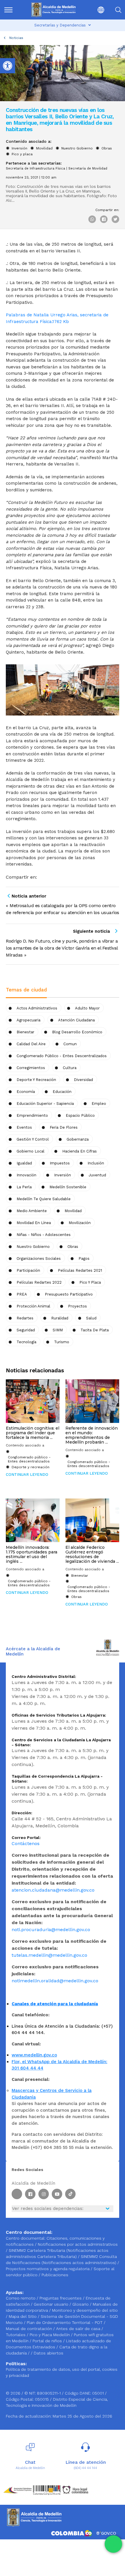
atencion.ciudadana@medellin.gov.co (53, 1890)
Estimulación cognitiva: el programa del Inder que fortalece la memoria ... (33, 1433)
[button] (96, 10)
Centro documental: (26, 2238)
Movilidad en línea (34, 1223)
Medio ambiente (32, 1211)
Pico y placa (22, 154)
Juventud (97, 1175)
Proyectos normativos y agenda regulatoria (48, 2269)
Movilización (80, 1223)
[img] (8, 10)
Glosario (81, 2304)
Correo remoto (21, 2298)
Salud (91, 1318)
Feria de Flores (64, 1127)
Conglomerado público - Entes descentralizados (62, 1056)
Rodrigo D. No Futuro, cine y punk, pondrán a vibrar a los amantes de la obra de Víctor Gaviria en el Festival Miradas (62, 948)
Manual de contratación (30, 2329)
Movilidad (44, 148)
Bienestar (25, 1032)
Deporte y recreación (36, 1080)
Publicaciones (55, 2275)
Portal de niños (48, 2341)
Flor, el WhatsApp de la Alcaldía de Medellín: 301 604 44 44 (59, 2065)
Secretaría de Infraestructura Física (35, 168)
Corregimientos (31, 1068)
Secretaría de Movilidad (88, 168)
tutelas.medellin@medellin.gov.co (49, 1955)
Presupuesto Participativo (69, 1294)
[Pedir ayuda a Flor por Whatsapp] (113, 2544)
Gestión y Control (33, 1139)
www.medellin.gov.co (34, 2055)
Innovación (26, 1175)
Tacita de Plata (95, 1330)
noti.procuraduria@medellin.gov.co (51, 1930)
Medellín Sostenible (68, 1187)
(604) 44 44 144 (85, 2468)
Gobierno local (31, 1151)
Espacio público (80, 1115)
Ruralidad (60, 1318)
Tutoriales (16, 2335)
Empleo (99, 1104)
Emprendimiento (32, 1115)
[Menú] (12, 10)
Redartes (25, 1318)
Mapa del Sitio (23, 2316)
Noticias (16, 38)
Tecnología (26, 1342)
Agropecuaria (28, 1020)
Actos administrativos (37, 1008)
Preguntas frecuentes (61, 2298)
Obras (107, 148)
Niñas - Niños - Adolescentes (44, 1235)
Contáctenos (26, 1843)
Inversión (19, 148)
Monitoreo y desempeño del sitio (85, 2310)
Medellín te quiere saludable (44, 1199)
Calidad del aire (31, 1044)
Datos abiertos (49, 2353)
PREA (22, 1294)
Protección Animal (33, 1306)
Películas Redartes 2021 (80, 1270)
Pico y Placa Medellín (50, 2335)
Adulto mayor (87, 1008)
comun (70, 1044)
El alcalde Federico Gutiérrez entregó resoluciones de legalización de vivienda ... (92, 1554)
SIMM (58, 1330)
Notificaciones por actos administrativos (78, 2244)
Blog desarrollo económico (77, 1032)
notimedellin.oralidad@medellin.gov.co (55, 1981)
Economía (26, 1092)
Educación (62, 1092)
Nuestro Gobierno (77, 148)
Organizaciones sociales (39, 1258)
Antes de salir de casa (79, 2329)
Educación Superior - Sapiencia (45, 1104)
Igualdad (24, 1163)
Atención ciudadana (76, 1020)
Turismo (62, 1342)
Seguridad (26, 1330)
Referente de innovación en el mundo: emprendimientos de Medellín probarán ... (92, 1435)
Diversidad (83, 1080)
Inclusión (96, 1163)
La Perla (24, 1187)
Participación (28, 1270)
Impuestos (60, 1163)
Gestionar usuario (52, 2304)
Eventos (24, 1127)
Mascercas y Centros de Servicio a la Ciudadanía (52, 2094)
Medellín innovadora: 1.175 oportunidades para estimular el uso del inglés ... (32, 1554)
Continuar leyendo (27, 1475)
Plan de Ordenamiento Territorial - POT (65, 2322)
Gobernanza (78, 1139)
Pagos (84, 1258)
